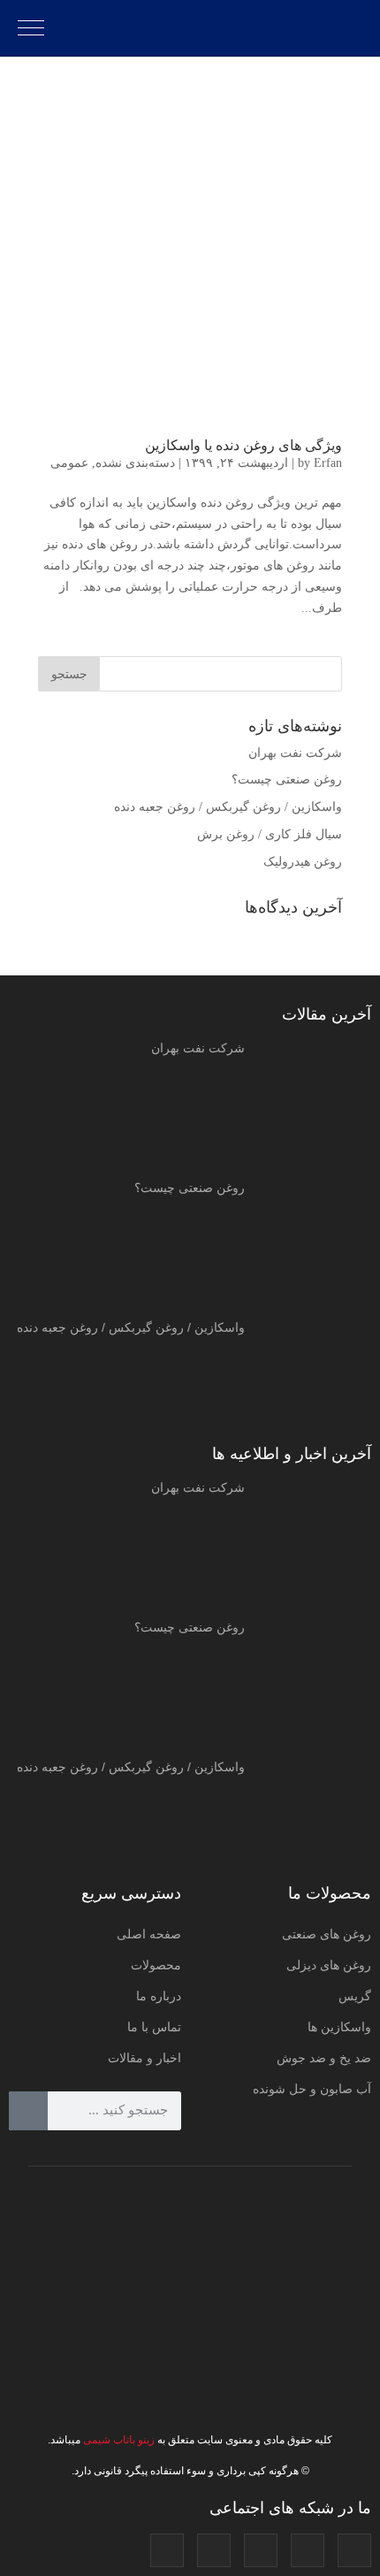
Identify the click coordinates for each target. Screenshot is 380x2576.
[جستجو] (28, 2111)
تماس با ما (154, 2027)
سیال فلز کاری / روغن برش (270, 834)
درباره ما (159, 1996)
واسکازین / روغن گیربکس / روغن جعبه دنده (228, 807)
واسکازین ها (339, 2027)
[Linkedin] (214, 2550)
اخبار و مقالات (144, 2058)
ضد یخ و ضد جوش (324, 2058)
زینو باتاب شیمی (118, 2440)
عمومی (69, 463)
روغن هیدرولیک (303, 862)
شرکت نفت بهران (295, 753)
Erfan (328, 463)
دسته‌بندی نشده (135, 463)
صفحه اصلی (149, 1934)
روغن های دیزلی (329, 1965)
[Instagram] (354, 2550)
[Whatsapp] (167, 2550)
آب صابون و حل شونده (312, 2089)
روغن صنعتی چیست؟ (287, 780)
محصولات (156, 1965)
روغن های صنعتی (327, 1934)
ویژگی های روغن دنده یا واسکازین (243, 445)
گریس (355, 1996)
